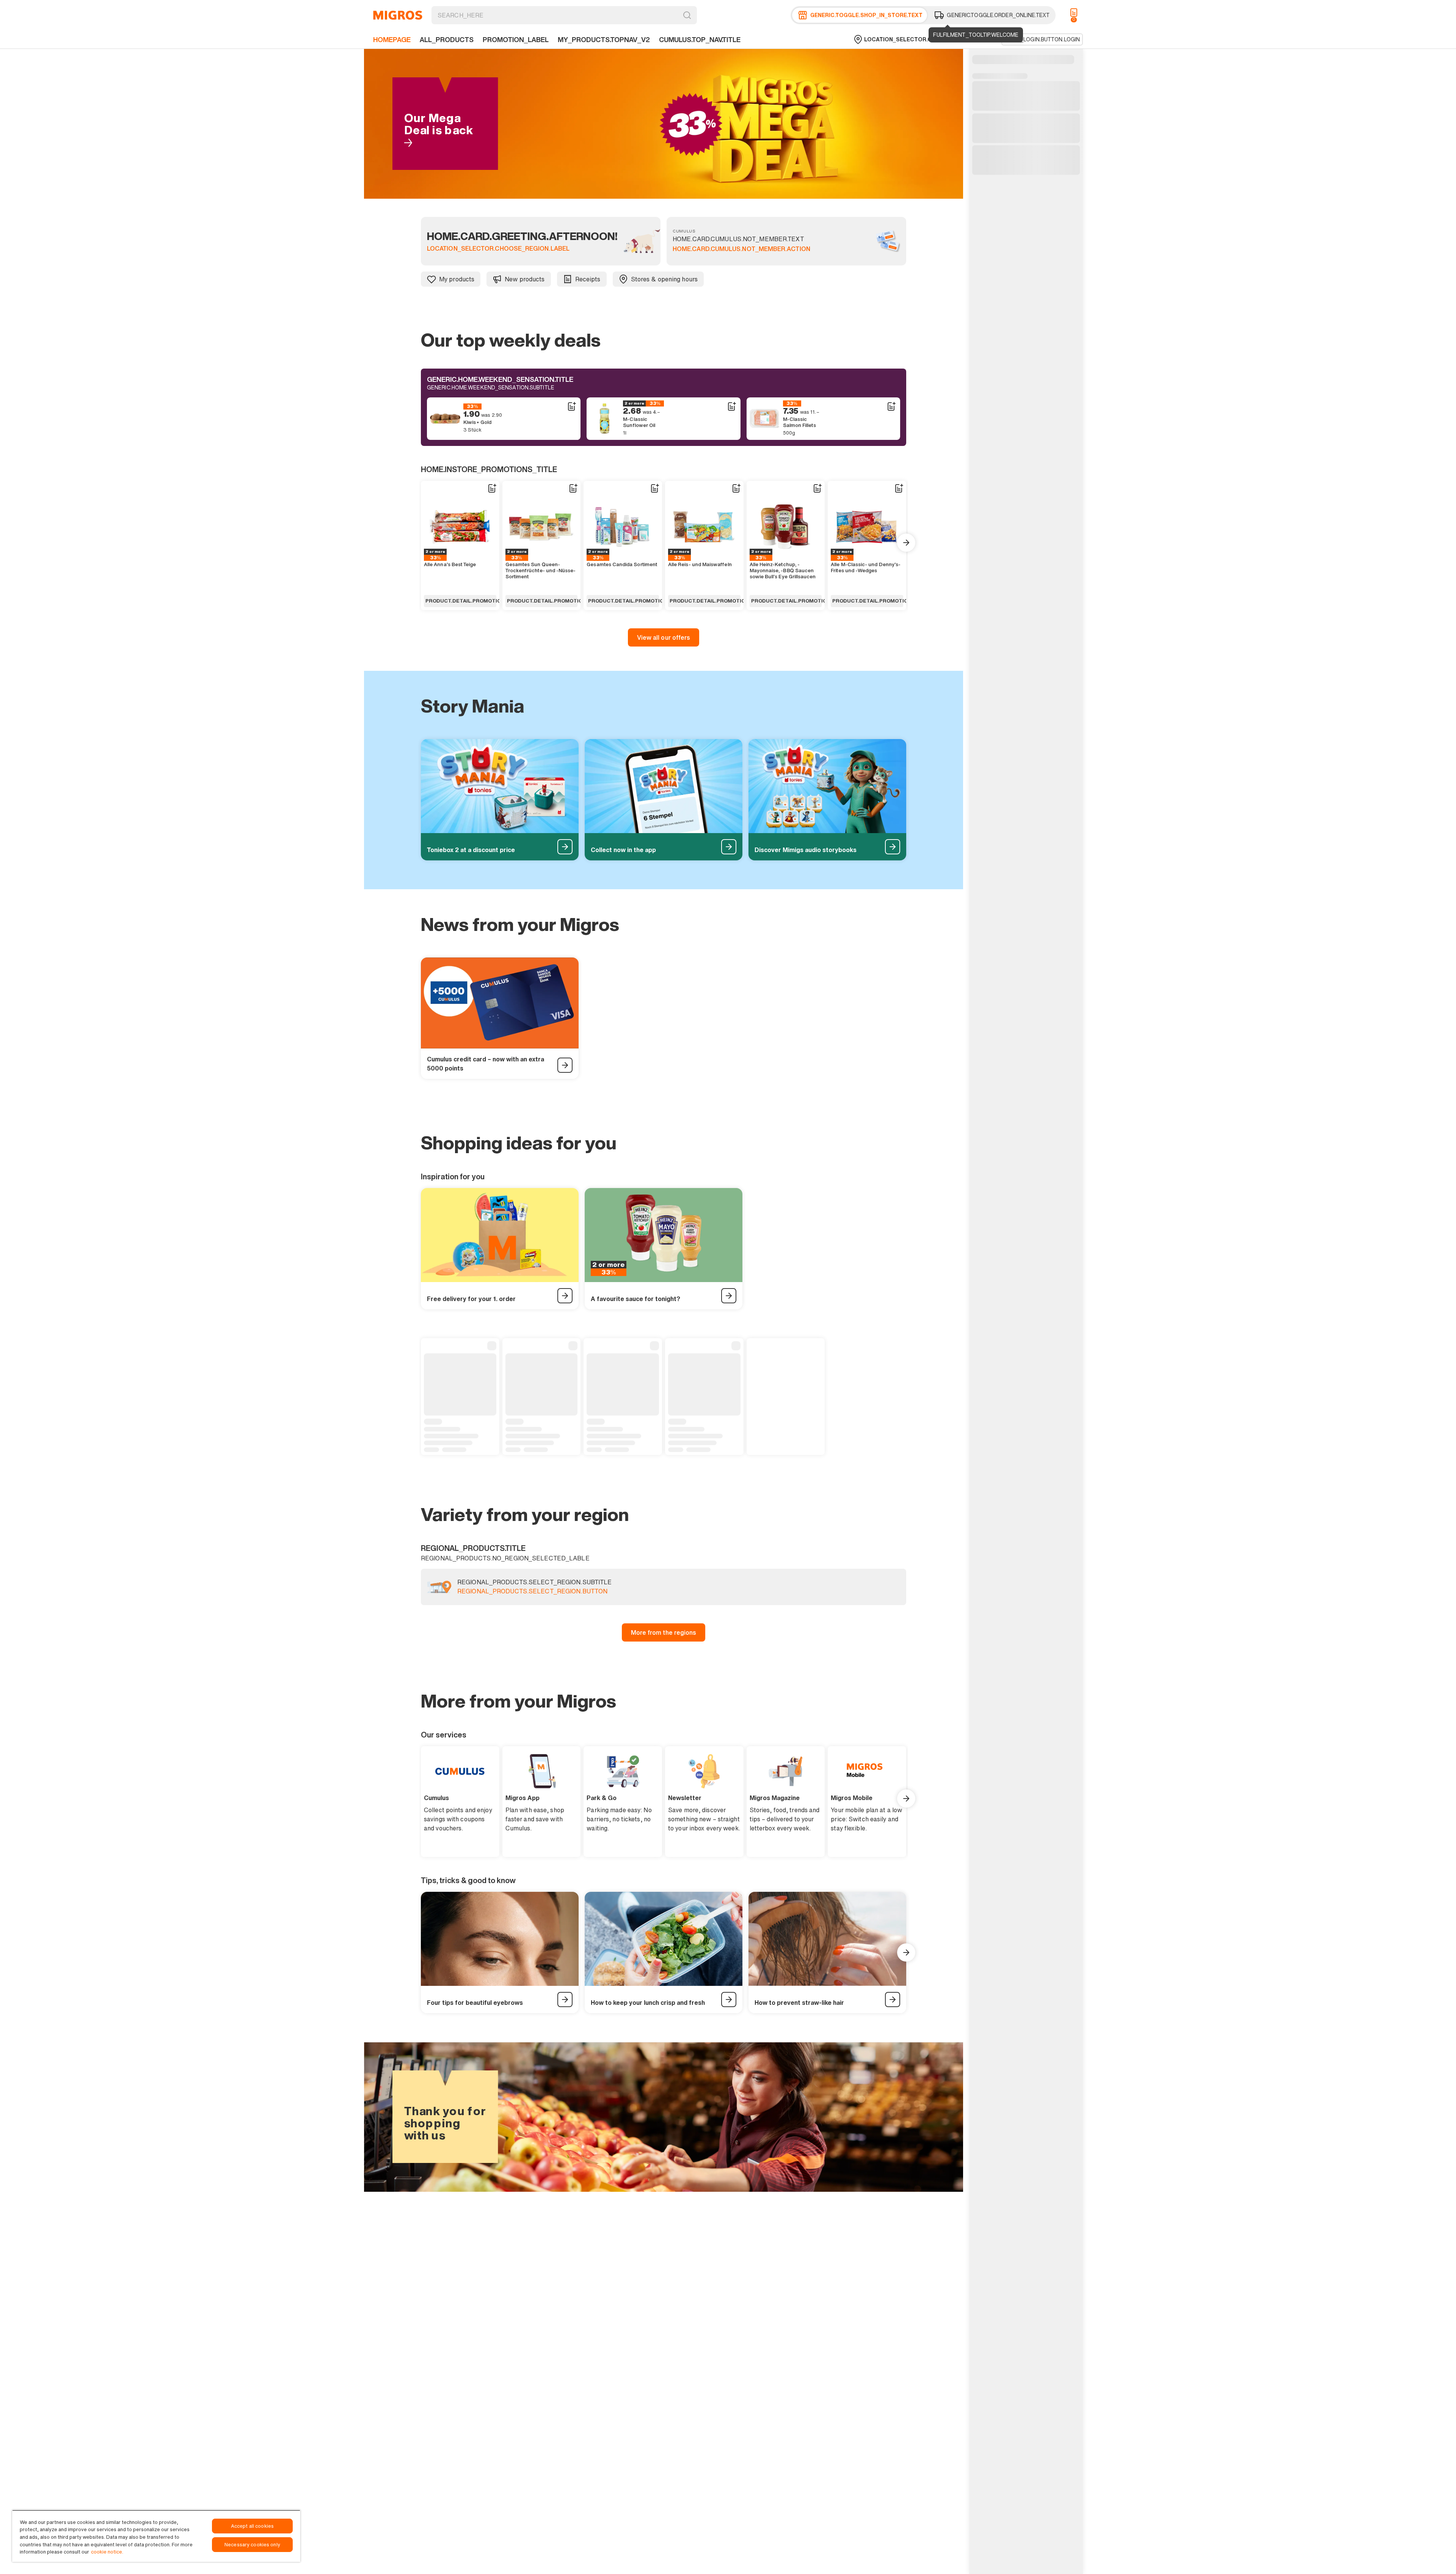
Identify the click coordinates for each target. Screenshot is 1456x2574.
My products (457, 279)
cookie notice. (107, 2552)
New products (525, 279)
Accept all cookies (252, 2526)
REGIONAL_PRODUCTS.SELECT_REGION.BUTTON (532, 1591)
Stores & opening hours (664, 279)
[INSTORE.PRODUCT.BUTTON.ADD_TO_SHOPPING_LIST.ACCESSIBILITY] (571, 407)
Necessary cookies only (252, 2545)
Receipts (588, 279)
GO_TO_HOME (398, 15)
